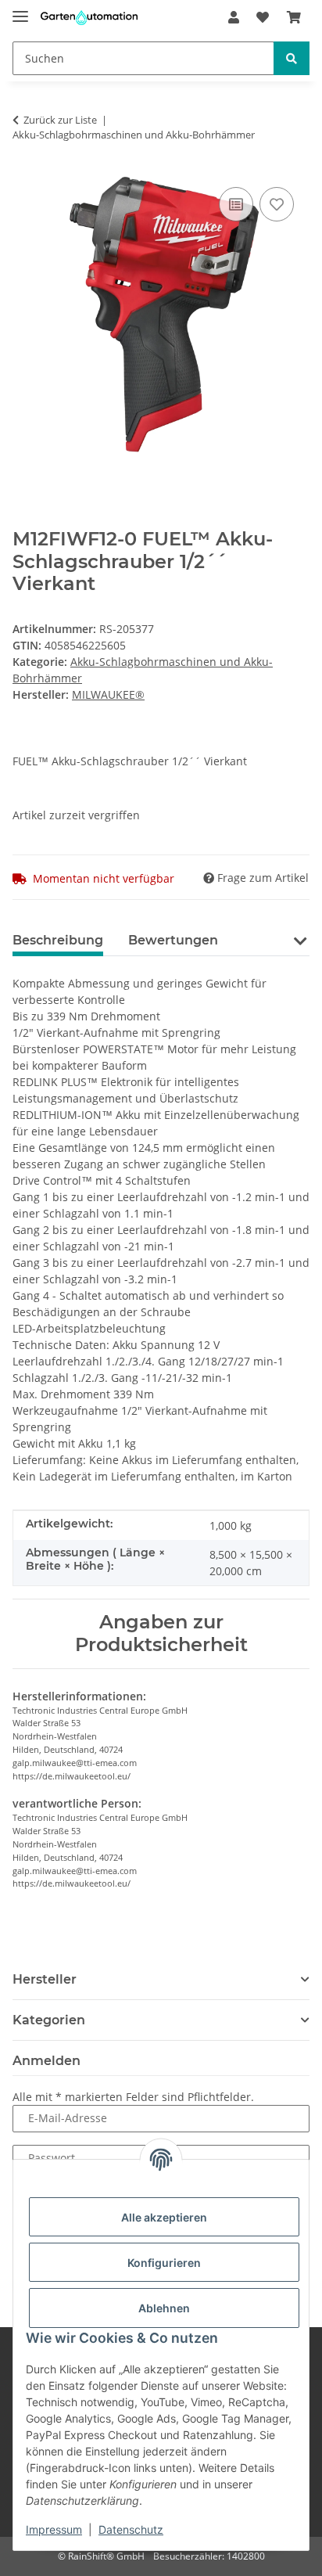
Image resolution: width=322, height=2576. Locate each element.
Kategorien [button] (49, 2020)
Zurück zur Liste (60, 120)
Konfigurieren (164, 2263)
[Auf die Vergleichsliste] (236, 204)
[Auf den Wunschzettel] (277, 204)
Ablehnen (164, 2308)
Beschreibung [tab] (58, 940)
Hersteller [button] (45, 1979)
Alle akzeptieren (164, 2217)
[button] (234, 17)
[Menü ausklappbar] (20, 10)
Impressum (54, 2529)
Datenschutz (131, 2529)
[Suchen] (292, 58)
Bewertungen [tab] (173, 940)
